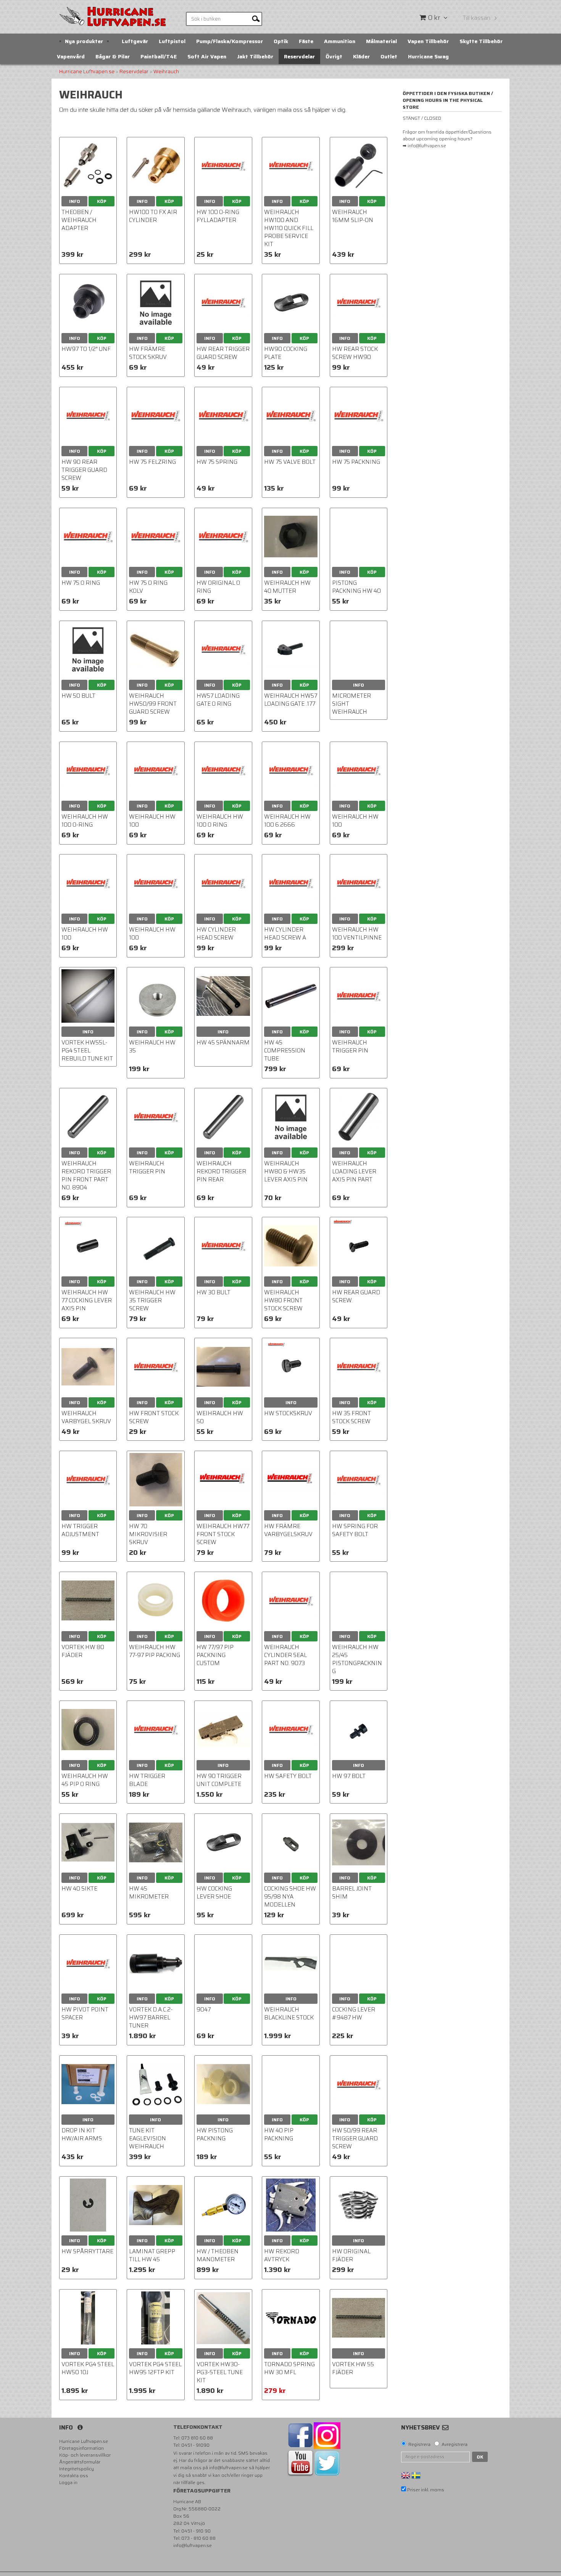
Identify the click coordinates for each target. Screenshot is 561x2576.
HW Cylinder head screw (216, 934)
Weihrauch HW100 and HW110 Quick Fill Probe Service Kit (289, 228)
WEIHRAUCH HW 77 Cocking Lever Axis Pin (87, 1300)
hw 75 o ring (81, 583)
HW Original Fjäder (351, 2255)
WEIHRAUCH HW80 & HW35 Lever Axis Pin (286, 1171)
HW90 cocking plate (286, 353)
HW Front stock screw (154, 1417)
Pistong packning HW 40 (356, 587)
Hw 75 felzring (152, 462)
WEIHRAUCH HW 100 (152, 821)
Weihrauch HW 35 (152, 1047)
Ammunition (340, 41)
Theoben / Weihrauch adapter (79, 220)
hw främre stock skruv (148, 353)
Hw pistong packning (215, 2134)
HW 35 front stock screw (351, 1417)
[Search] (256, 18)
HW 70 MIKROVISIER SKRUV (148, 1534)
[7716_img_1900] (156, 2205)
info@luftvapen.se (228, 2467)
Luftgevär (135, 41)
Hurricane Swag (428, 56)
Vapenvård (71, 56)
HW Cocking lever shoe (214, 1893)
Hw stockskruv (288, 1413)
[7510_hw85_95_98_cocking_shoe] (223, 1842)
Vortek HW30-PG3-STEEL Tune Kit (220, 2372)
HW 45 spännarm (223, 1043)
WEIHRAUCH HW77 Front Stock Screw (223, 1534)
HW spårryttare (87, 2251)
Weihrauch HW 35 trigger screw (152, 1300)
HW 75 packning (356, 462)
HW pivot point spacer (85, 2014)
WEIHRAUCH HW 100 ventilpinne (357, 934)
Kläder (361, 56)
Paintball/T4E (159, 56)
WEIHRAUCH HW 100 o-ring (85, 821)
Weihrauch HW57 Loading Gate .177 (291, 700)
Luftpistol (172, 41)
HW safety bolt (288, 1776)
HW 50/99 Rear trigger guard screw (355, 2138)
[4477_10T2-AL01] (88, 303)
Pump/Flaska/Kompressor (230, 41)
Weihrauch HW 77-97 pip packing (155, 1651)
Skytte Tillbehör (481, 41)
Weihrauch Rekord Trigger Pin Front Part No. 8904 (86, 1175)
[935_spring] (359, 2205)
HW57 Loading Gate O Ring (218, 700)
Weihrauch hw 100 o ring (220, 821)
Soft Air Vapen (207, 56)
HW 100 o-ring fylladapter (218, 216)
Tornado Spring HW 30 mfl (289, 2368)
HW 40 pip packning (279, 2134)
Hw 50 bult (78, 696)
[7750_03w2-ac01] (156, 166)
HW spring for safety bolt (355, 1530)
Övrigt (334, 56)
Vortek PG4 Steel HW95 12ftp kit (155, 2368)
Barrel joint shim (352, 1893)
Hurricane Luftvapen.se (87, 72)
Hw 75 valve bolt (290, 462)
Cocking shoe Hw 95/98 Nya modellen (290, 1897)
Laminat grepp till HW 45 (152, 2255)
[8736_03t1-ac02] (88, 166)
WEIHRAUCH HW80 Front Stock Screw (283, 1300)
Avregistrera (455, 2444)
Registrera (419, 2444)
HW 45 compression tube (285, 1051)
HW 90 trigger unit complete (219, 1780)
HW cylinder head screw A (285, 934)
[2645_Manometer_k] (223, 2205)
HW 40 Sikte (79, 1889)
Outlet (389, 56)
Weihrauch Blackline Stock (289, 2014)
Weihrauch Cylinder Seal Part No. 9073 (285, 1655)
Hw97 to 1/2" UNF (86, 349)
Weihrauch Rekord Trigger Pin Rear (221, 1171)
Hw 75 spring (217, 462)
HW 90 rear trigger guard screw (84, 470)
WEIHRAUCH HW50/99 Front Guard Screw (153, 704)
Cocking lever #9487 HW (354, 2014)
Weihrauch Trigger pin (147, 1167)
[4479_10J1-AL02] (359, 166)
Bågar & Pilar (113, 56)
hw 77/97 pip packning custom (215, 1655)
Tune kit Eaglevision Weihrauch (148, 2138)
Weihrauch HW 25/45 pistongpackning (357, 1659)
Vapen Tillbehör (428, 41)
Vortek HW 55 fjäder (353, 2368)
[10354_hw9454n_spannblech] (291, 1842)
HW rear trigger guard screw (223, 353)
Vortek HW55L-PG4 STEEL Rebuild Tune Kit (87, 1051)
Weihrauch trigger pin (350, 1047)
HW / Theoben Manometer (218, 2255)
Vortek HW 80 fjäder (83, 1651)
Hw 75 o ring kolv (148, 587)
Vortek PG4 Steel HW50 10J (88, 2368)
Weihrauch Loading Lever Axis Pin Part (354, 1171)
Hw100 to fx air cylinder (153, 216)
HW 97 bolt (349, 1776)
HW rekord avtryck (282, 2255)
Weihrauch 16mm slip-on (353, 216)
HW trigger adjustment (80, 1530)
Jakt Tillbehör (255, 56)
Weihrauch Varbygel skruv (86, 1417)
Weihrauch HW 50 (220, 1417)
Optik (281, 41)
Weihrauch (166, 72)
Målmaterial (381, 41)
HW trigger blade (147, 1780)
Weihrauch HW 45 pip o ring (85, 1780)
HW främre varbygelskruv (288, 1530)
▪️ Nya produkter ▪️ (84, 41)
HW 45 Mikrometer (149, 1893)
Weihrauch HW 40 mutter (287, 587)
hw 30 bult (214, 1292)
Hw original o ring (218, 587)
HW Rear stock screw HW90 (355, 353)
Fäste (306, 41)
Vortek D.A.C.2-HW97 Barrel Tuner (151, 2018)
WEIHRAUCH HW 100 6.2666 (287, 821)
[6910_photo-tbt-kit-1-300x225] (88, 2084)
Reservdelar (299, 56)
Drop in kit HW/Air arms (82, 2134)
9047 (204, 2010)
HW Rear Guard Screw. (356, 1296)
